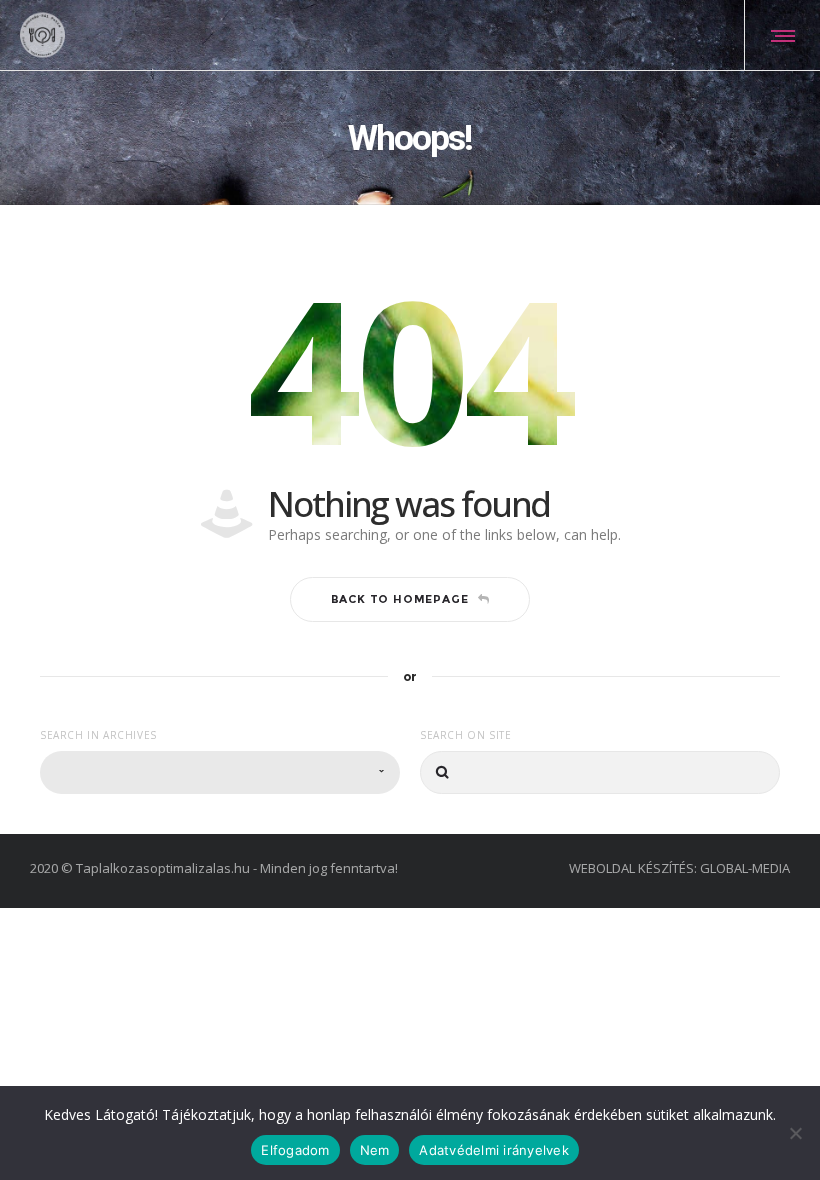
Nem (375, 1150)
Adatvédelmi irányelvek (494, 1150)
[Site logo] (42, 35)
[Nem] (795, 1133)
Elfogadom (295, 1150)
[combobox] (220, 772)
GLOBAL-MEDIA (745, 868)
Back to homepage (400, 599)
